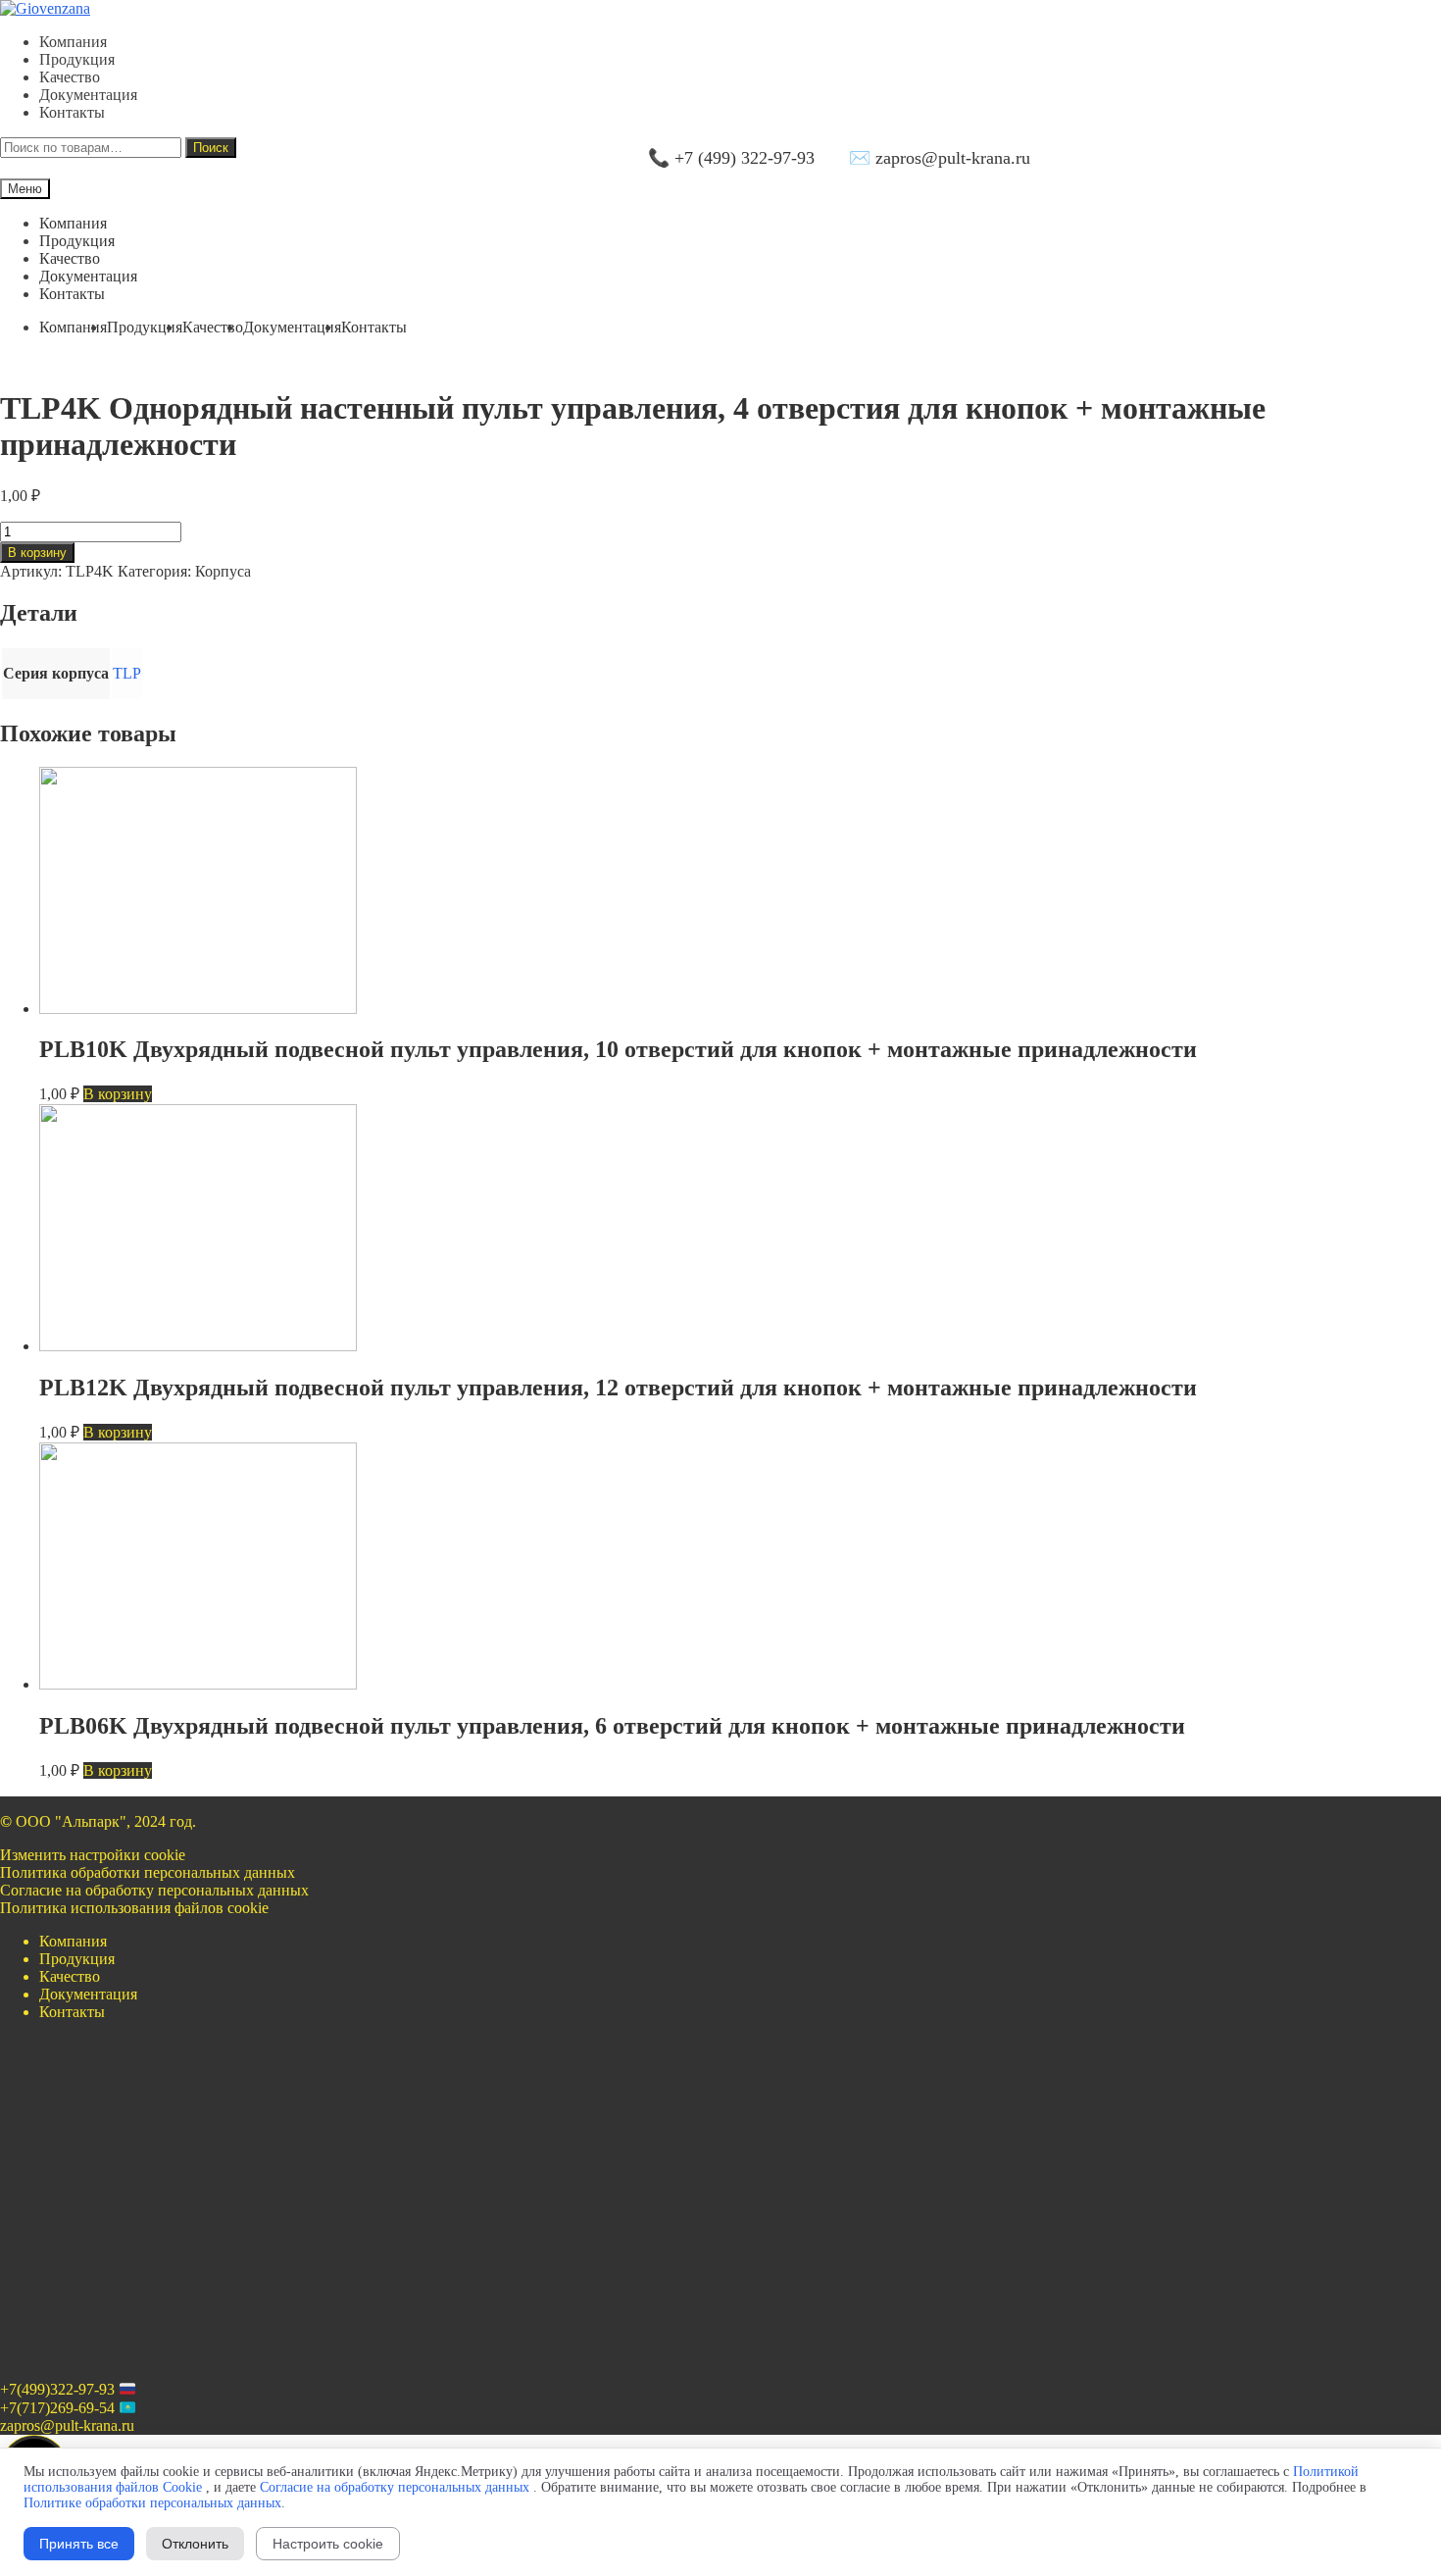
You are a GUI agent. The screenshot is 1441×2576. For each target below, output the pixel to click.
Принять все (79, 2544)
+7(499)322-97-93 (57, 2390)
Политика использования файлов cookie (134, 1908)
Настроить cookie (328, 2544)
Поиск (211, 148)
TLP (127, 673)
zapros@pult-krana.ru (67, 2425)
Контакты (72, 112)
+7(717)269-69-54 (57, 2408)
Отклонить (195, 2544)
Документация (88, 95)
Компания (73, 42)
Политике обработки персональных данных (152, 2503)
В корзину (37, 553)
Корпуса (223, 571)
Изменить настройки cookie (93, 1855)
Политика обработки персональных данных (148, 1872)
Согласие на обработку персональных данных (154, 1890)
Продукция (77, 59)
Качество (70, 77)
